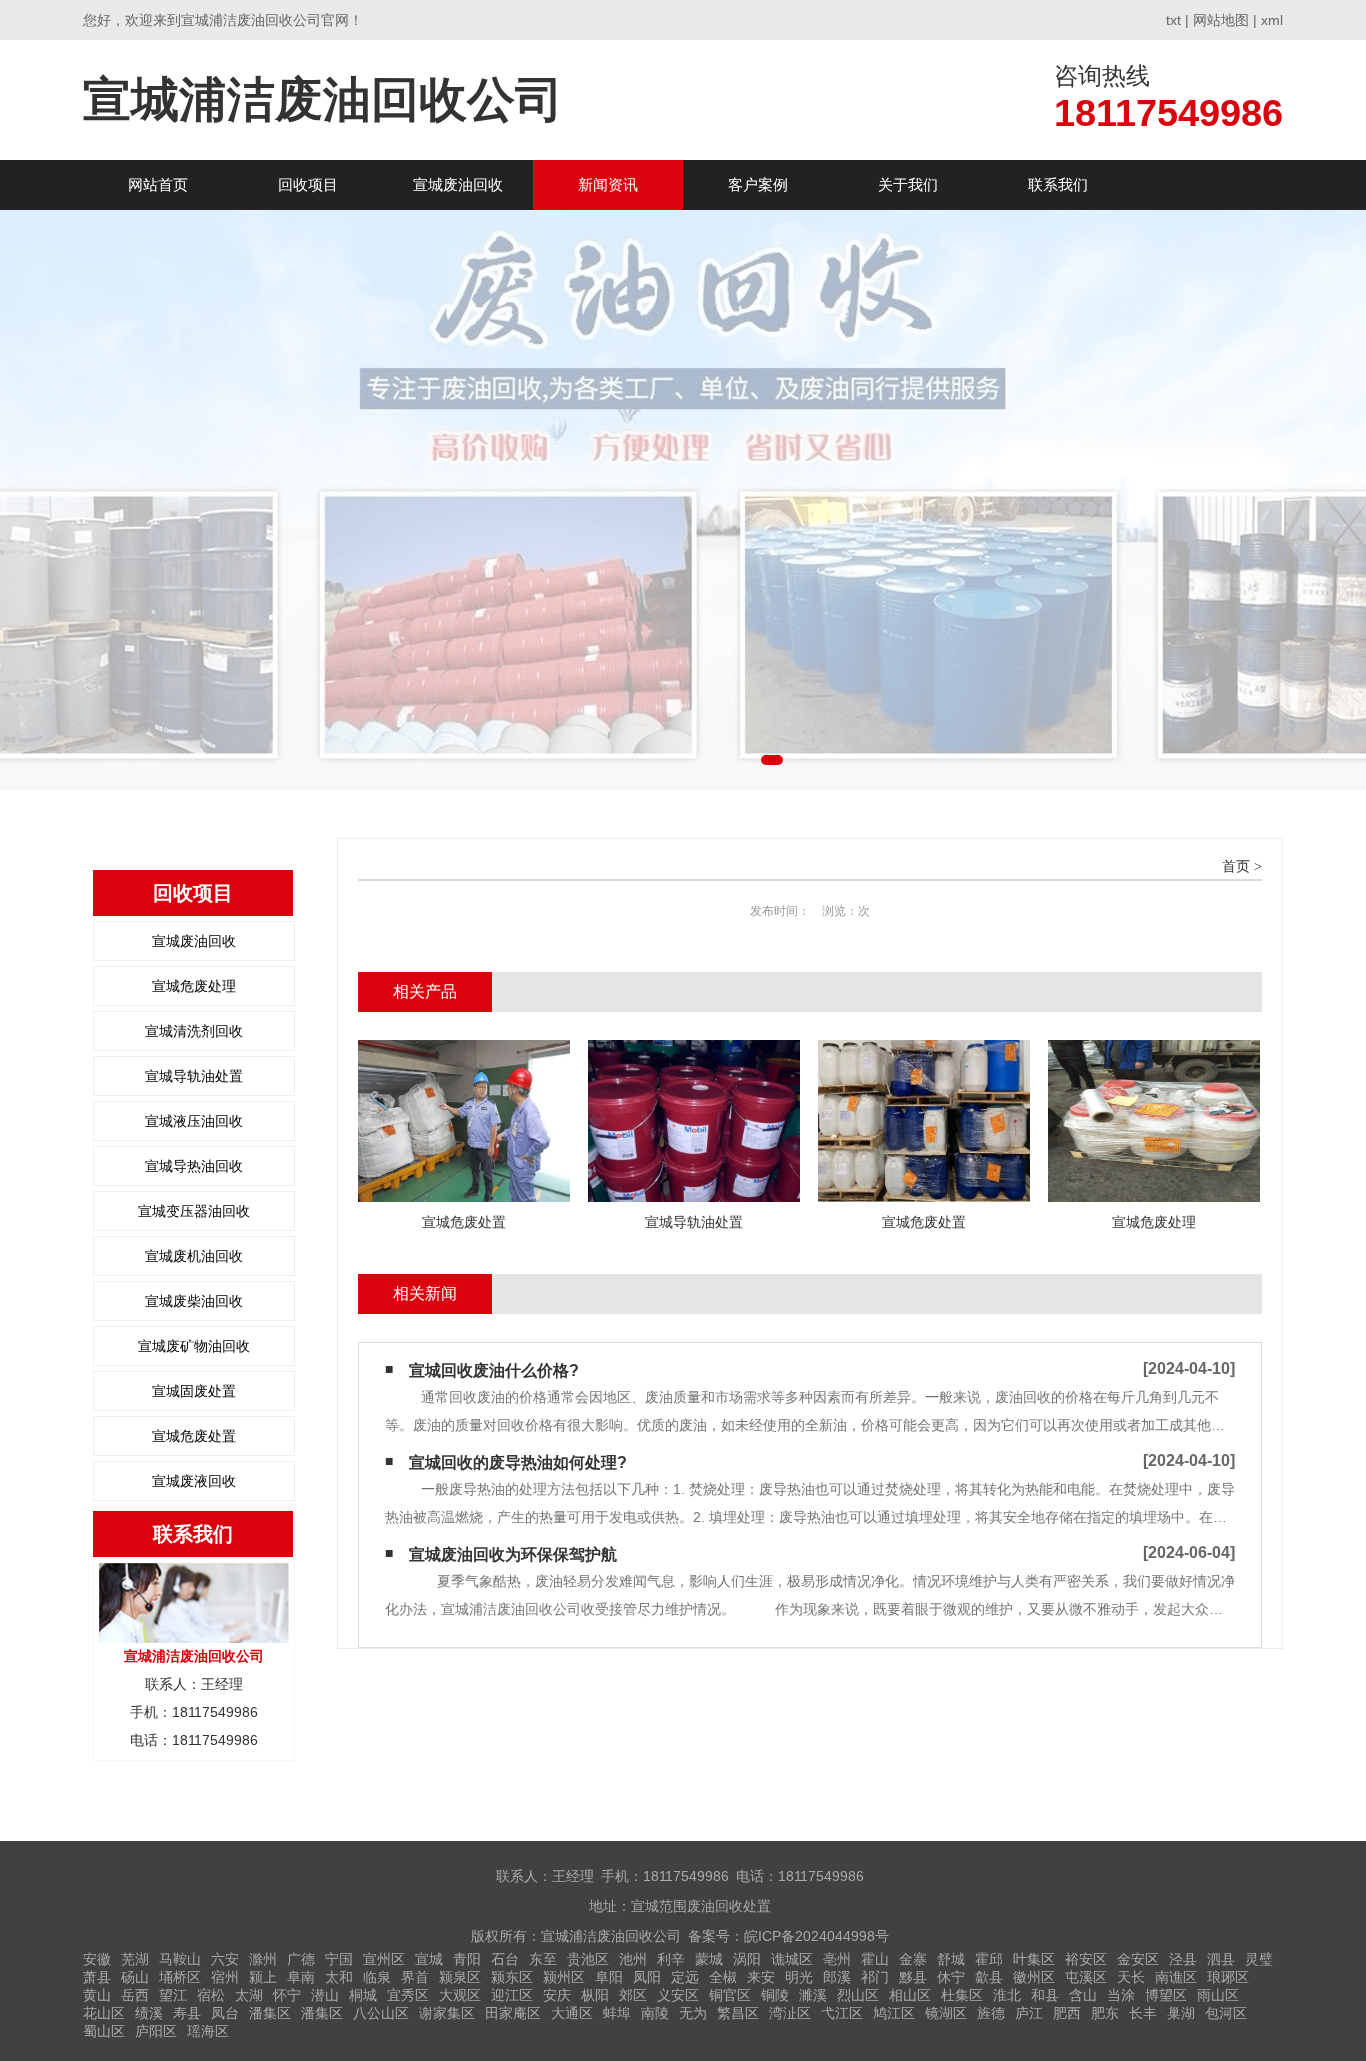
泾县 (1183, 1959)
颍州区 (564, 1977)
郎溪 (837, 1977)
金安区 (1138, 1959)
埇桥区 (180, 1977)
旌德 (991, 2013)
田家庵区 (513, 2013)
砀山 (135, 1977)
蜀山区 (104, 2031)
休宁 (951, 1977)
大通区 (572, 2013)
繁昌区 (738, 2013)
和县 (1045, 1995)
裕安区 (1086, 1959)
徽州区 (1034, 1977)
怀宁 (287, 1995)
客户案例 (758, 184)
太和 (339, 1977)
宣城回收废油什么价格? (494, 1370)
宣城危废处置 (194, 1436)
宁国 (339, 1959)
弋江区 (842, 2013)
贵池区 (588, 1959)
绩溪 (149, 2013)
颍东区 (512, 1977)
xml (1272, 20)
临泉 (377, 1977)
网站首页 (158, 184)
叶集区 (1034, 1959)
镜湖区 (946, 2013)
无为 (693, 2013)
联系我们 (1058, 184)
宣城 (429, 1959)
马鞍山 (180, 1959)
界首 (415, 1977)
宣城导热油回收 (194, 1166)
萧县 (97, 1977)
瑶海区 (208, 2031)
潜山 (325, 1995)
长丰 (1143, 2013)
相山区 (910, 1995)
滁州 (263, 1959)
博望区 (1166, 1995)
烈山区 (858, 1995)
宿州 (225, 1977)
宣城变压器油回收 (194, 1211)
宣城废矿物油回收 (194, 1346)
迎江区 (512, 1995)
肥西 (1067, 2013)
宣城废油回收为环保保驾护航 (513, 1554)
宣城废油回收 (458, 184)
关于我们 (908, 184)
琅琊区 (1228, 1977)
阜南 (301, 1977)
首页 (1236, 866)
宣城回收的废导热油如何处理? (518, 1462)
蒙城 (709, 1959)
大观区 (460, 1995)
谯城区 (792, 1959)
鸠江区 (894, 2013)
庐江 (1029, 2013)
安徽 (97, 1959)
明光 (799, 1977)
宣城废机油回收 (194, 1256)
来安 (761, 1977)
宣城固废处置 (194, 1391)
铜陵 (775, 1995)
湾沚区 (790, 2013)
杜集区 (962, 1995)
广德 (301, 1959)
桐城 (363, 1995)
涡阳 (747, 1959)
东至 (543, 1959)
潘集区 (270, 2013)
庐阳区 (156, 2031)
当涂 (1121, 1995)
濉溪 (813, 1995)
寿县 (187, 2013)
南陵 (655, 2013)
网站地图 (1221, 20)
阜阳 (609, 1977)
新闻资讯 (608, 184)
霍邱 (989, 1959)
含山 (1083, 1995)
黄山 (97, 1995)
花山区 (104, 2013)
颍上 (263, 1977)
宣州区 (384, 1959)
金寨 (913, 1959)
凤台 (225, 2013)
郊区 (633, 1995)
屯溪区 (1086, 1977)
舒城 (951, 1959)
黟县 (913, 1977)
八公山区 (381, 2013)
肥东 (1105, 2013)
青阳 (467, 1959)
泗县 (1221, 1959)
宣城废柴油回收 (194, 1301)
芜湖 (135, 1959)
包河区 (1226, 2013)
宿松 (211, 1995)
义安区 (678, 1995)
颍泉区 (460, 1977)
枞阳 (595, 1995)
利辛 (671, 1959)
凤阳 (647, 1977)
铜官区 (730, 1995)
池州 (633, 1959)
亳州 (837, 1959)
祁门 (875, 1977)
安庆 (557, 1995)
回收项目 (308, 184)
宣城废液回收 (194, 1481)
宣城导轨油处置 (194, 1076)
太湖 (249, 1995)
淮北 (1007, 1995)
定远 (685, 1977)
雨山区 (1218, 1995)
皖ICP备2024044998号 (816, 1936)
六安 (225, 1959)
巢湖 (1181, 2013)
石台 (505, 1959)
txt (1173, 20)
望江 (173, 1995)
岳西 (135, 1995)
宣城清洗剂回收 (194, 1031)
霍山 (875, 1959)
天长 (1131, 1977)
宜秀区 (408, 1995)
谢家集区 (447, 2013)
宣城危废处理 (194, 986)
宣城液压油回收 (194, 1121)
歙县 (989, 1977)
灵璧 (1259, 1959)
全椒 (723, 1977)
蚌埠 (617, 2013)
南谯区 (1176, 1977)
